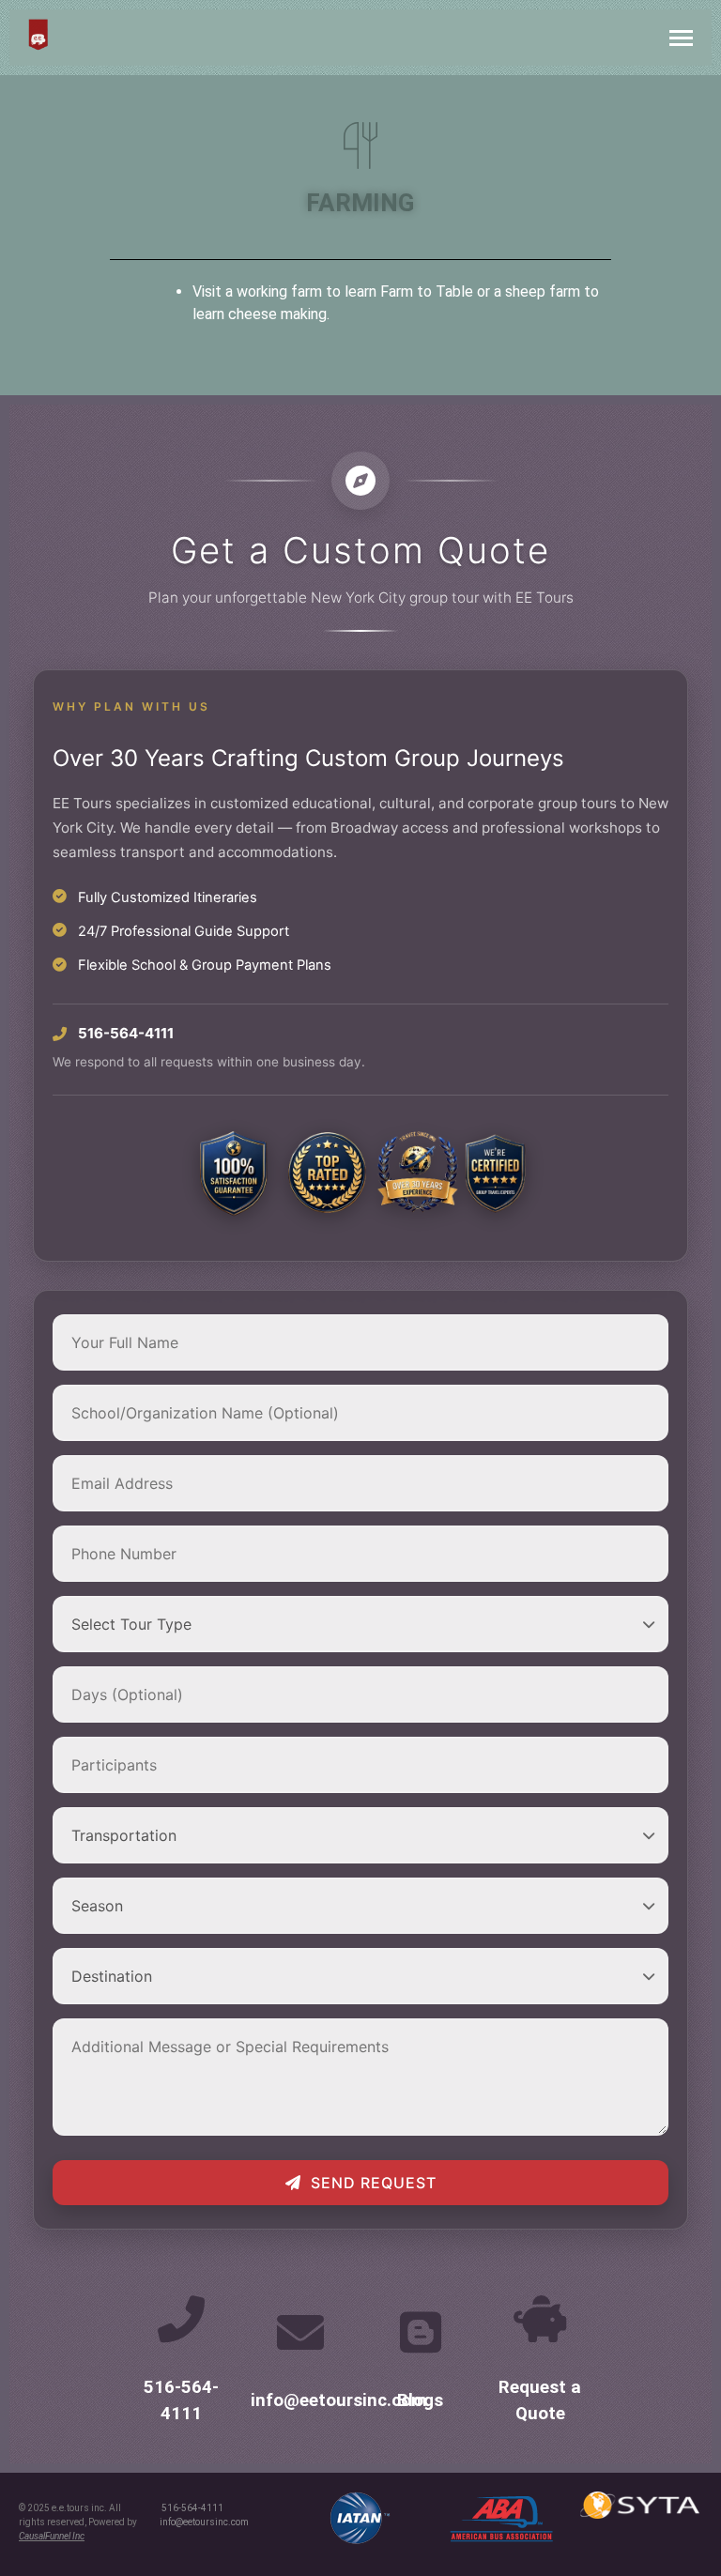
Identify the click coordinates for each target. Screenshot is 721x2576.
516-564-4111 (192, 2508)
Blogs (420, 2400)
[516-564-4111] (181, 2319)
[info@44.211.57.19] (300, 2332)
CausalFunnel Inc (52, 2536)
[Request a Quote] (540, 2319)
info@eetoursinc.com (339, 2400)
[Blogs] (421, 2332)
